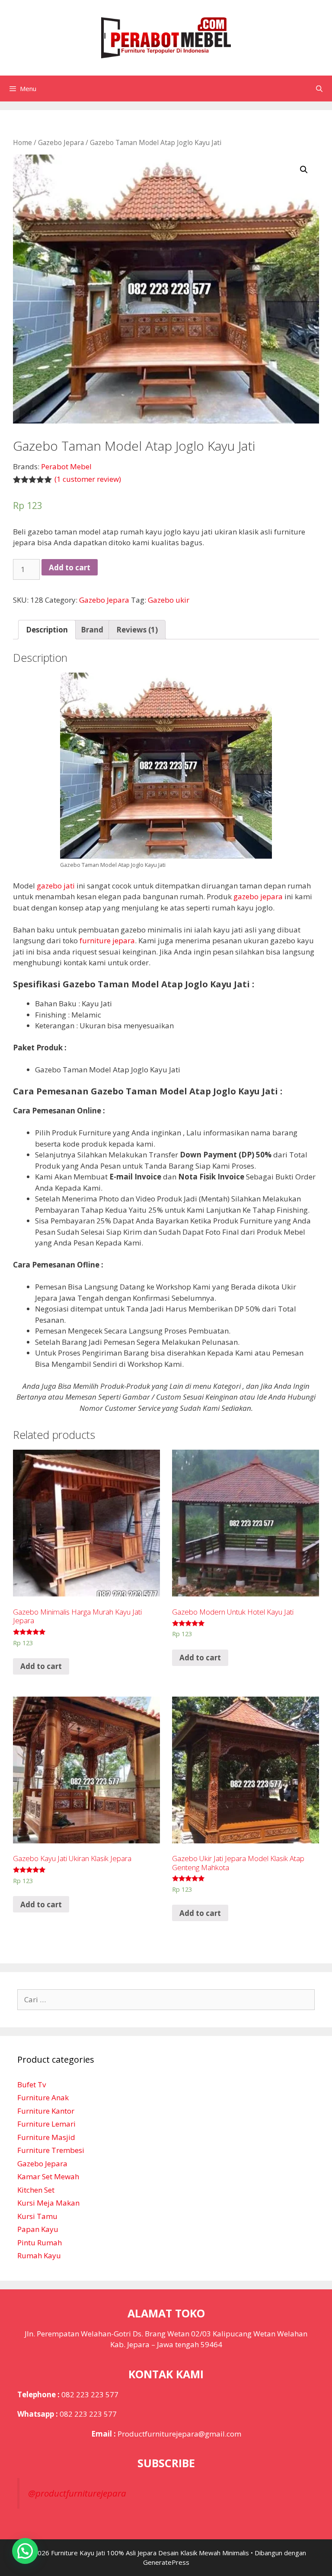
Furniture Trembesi (51, 2150)
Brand (92, 630)
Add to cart (70, 567)
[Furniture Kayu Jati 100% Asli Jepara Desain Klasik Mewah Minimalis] (166, 37)
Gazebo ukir (169, 600)
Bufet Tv (32, 2085)
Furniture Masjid (46, 2137)
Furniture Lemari (46, 2124)
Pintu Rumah (40, 2243)
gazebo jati (56, 886)
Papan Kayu (38, 2229)
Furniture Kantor (46, 2111)
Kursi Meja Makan (48, 2203)
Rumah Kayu (39, 2255)
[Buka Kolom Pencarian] (319, 89)
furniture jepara (107, 940)
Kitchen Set (36, 2190)
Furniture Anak (43, 2097)
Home (22, 142)
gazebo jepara (258, 896)
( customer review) (88, 479)
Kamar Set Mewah (48, 2176)
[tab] (47, 630)
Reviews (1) (137, 630)
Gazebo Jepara (61, 142)
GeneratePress (166, 2562)
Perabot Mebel (66, 466)
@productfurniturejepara (77, 2493)
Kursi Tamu (37, 2216)
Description (47, 630)
